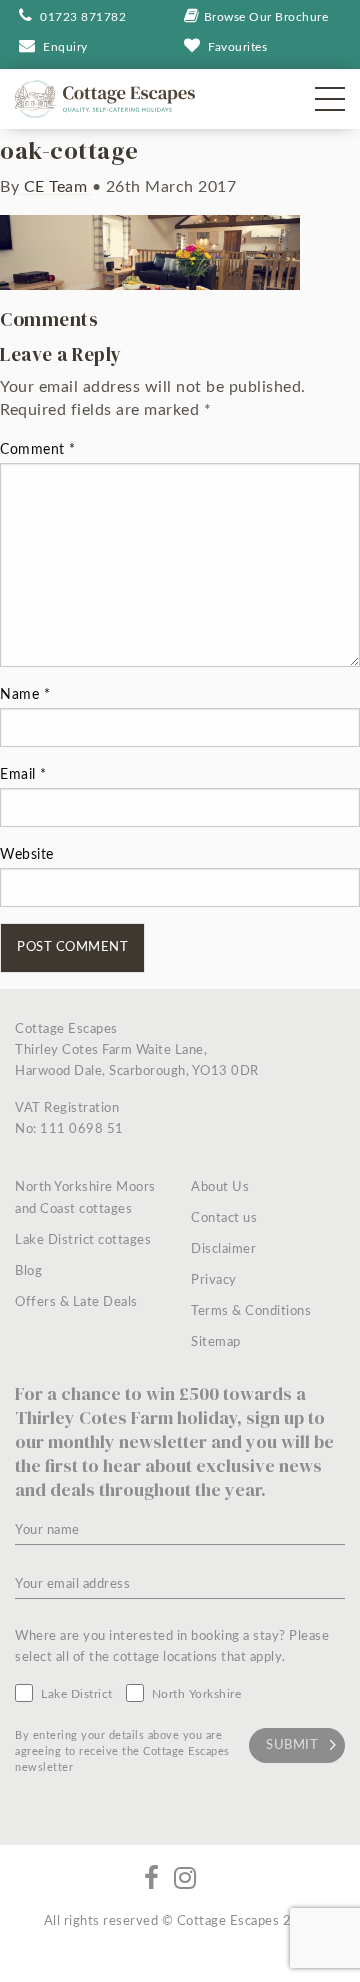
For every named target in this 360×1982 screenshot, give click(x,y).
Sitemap (216, 1342)
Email (23, 775)
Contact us (224, 1218)
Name (25, 695)
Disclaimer (223, 1249)
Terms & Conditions (251, 1311)
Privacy (214, 1280)
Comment (38, 450)
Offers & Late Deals (76, 1302)
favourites (237, 47)
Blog (28, 1271)
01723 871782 (82, 17)
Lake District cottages (83, 1240)
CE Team (55, 187)
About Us (220, 1187)
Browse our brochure (266, 17)
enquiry (65, 47)
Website (27, 855)
